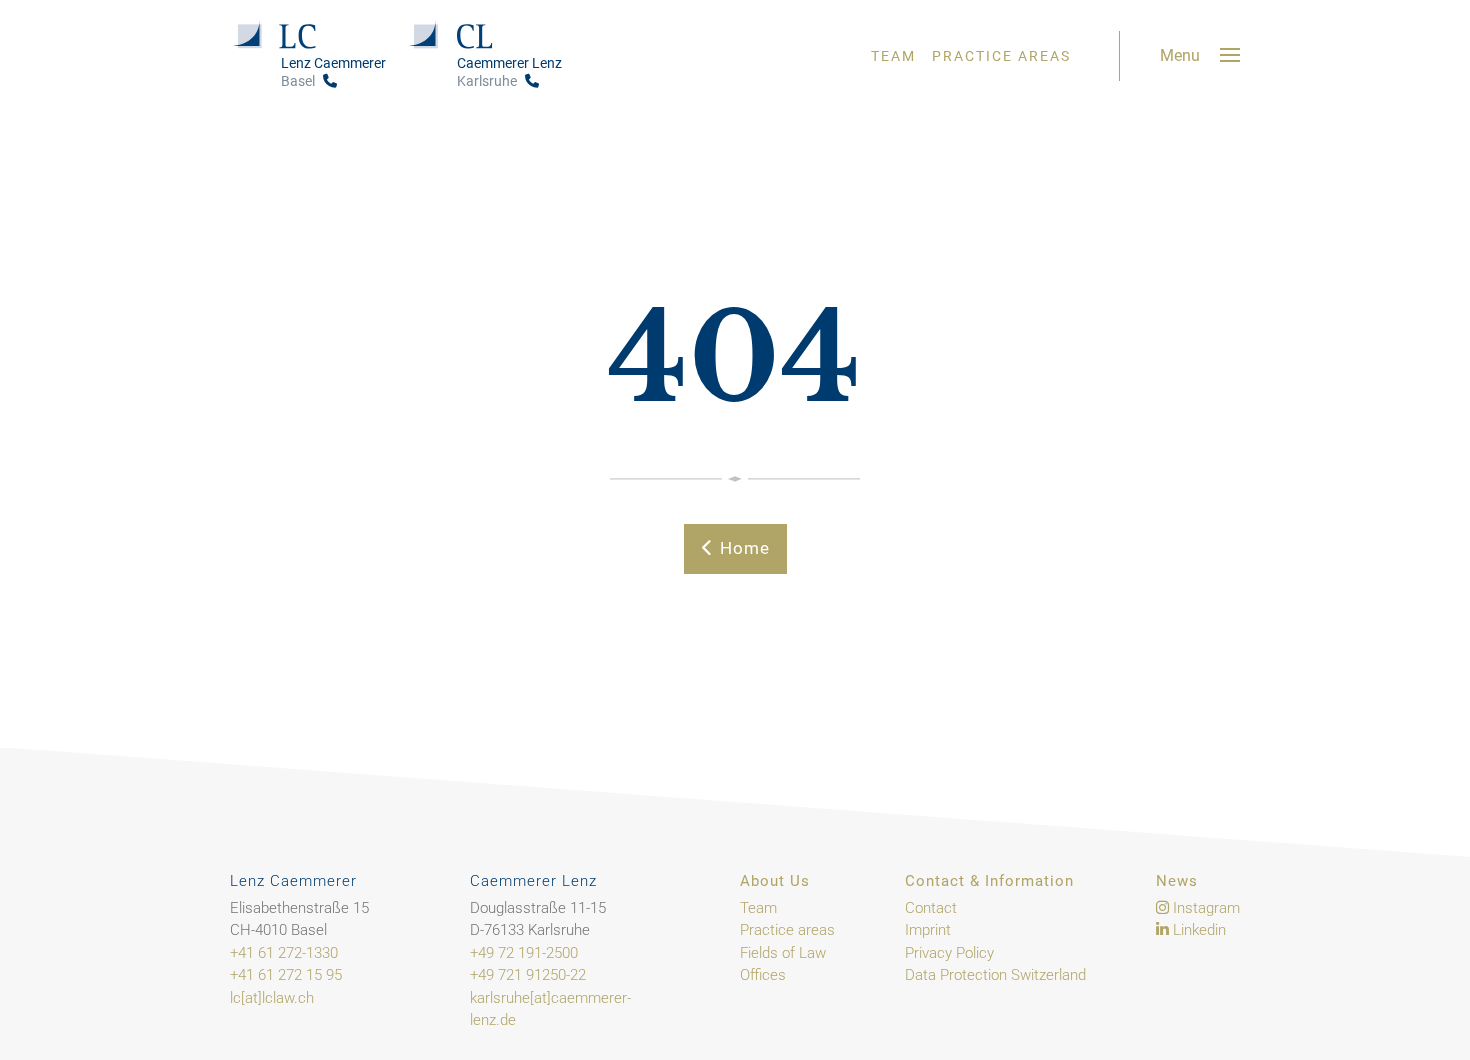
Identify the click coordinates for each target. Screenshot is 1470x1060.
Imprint (928, 930)
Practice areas (1001, 56)
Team (893, 56)
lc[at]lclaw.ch (272, 998)
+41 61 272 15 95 (286, 975)
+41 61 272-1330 (284, 953)
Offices (763, 975)
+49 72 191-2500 (524, 953)
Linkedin (1197, 930)
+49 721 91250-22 (528, 975)
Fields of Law (783, 953)
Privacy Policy (949, 953)
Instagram (1204, 908)
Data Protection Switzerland (995, 975)
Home (742, 548)
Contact (931, 908)
